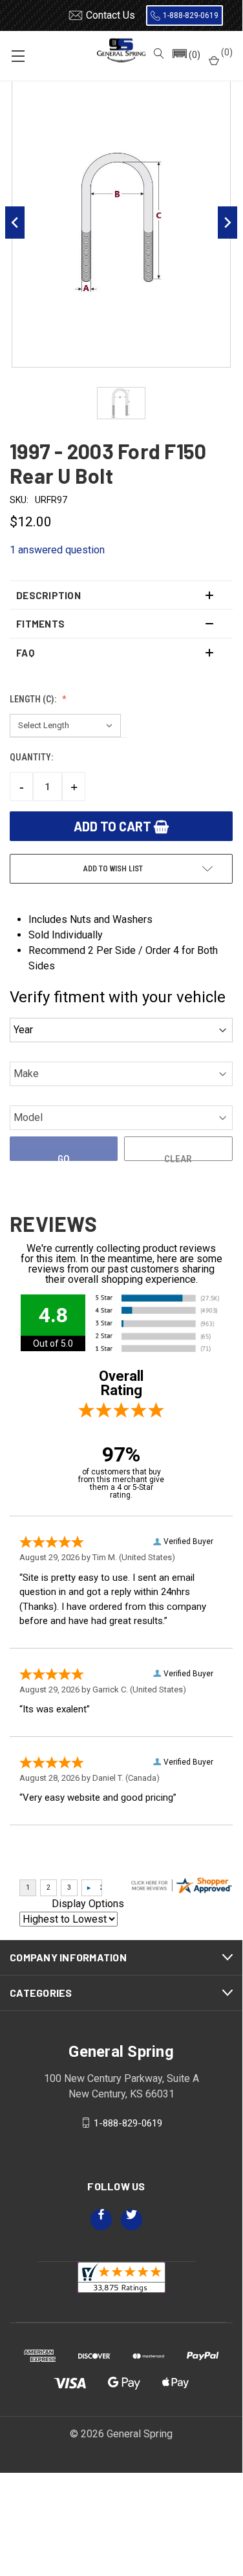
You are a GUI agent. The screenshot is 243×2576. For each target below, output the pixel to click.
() (226, 52)
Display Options (88, 1904)
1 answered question (57, 550)
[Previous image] (15, 223)
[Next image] (227, 223)
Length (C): (34, 699)
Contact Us (111, 15)
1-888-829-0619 (191, 15)
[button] (185, 55)
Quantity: (31, 757)
